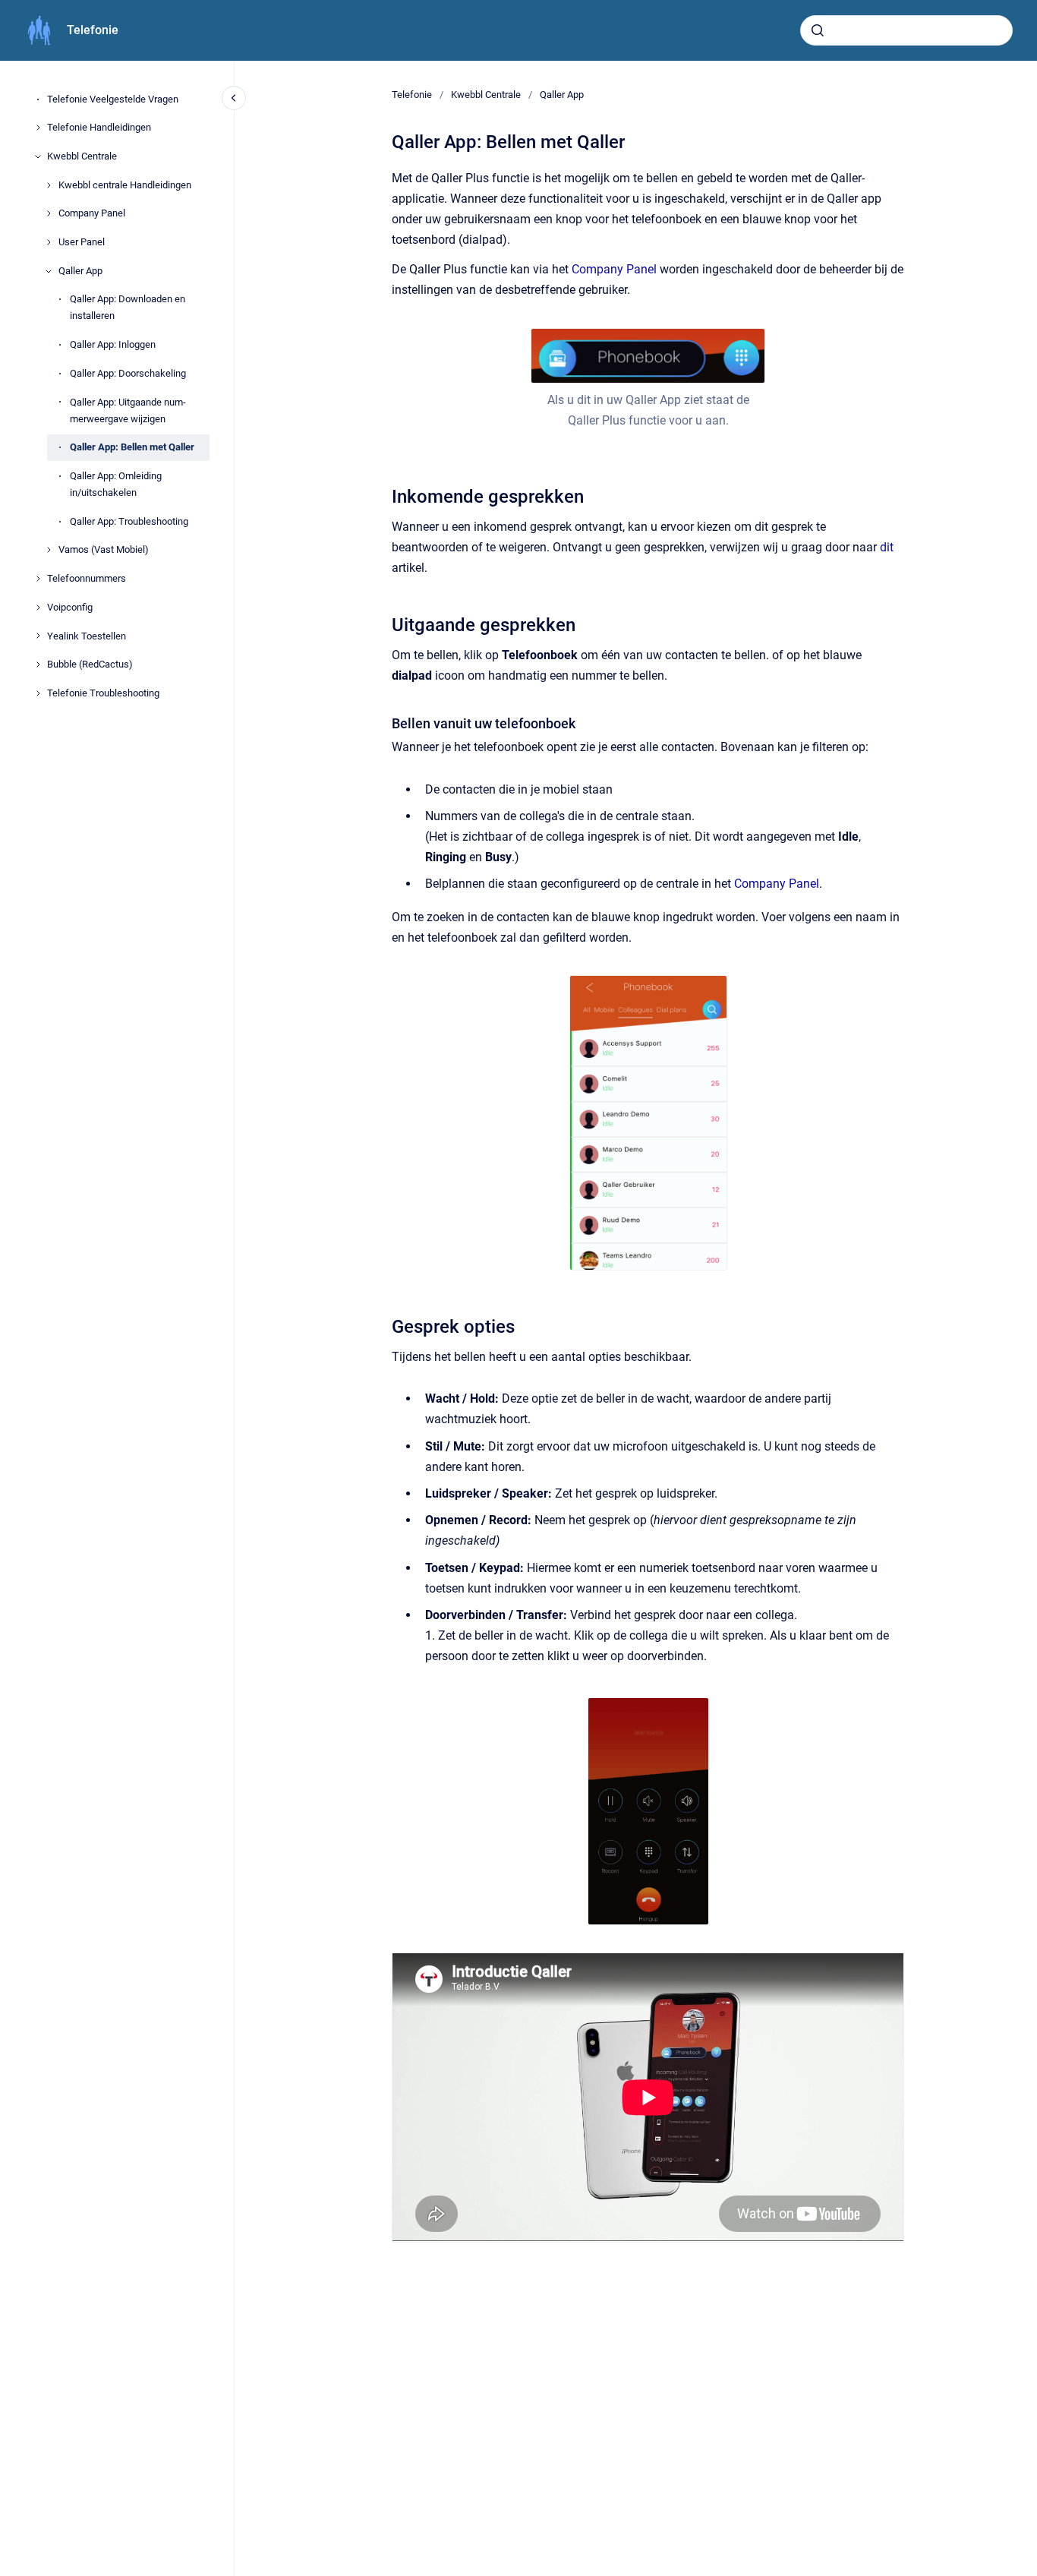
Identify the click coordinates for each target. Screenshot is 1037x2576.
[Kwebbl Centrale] (38, 156)
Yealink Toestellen (87, 636)
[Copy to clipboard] (385, 495)
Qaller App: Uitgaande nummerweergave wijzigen (128, 410)
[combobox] (906, 30)
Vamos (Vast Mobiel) (104, 550)
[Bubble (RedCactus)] (38, 665)
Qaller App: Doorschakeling (128, 373)
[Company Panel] (49, 213)
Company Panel (92, 214)
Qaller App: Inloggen (113, 344)
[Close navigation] (234, 98)
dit (887, 547)
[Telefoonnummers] (38, 579)
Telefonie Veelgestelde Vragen (113, 99)
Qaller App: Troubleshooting (129, 521)
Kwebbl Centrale (82, 156)
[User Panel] (49, 242)
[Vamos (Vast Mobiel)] (49, 550)
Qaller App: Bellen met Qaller (132, 448)
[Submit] (818, 30)
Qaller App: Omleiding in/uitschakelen (116, 484)
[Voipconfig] (38, 608)
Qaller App (80, 271)
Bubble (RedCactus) (90, 664)
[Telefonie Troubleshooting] (38, 693)
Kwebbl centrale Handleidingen (125, 185)
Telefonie (93, 30)
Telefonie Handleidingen (99, 127)
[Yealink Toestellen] (38, 636)
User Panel (82, 242)
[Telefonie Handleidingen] (38, 128)
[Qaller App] (49, 271)
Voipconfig (70, 607)
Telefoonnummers (87, 578)
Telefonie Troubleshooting (103, 693)
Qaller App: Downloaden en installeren (128, 308)
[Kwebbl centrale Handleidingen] (49, 185)
